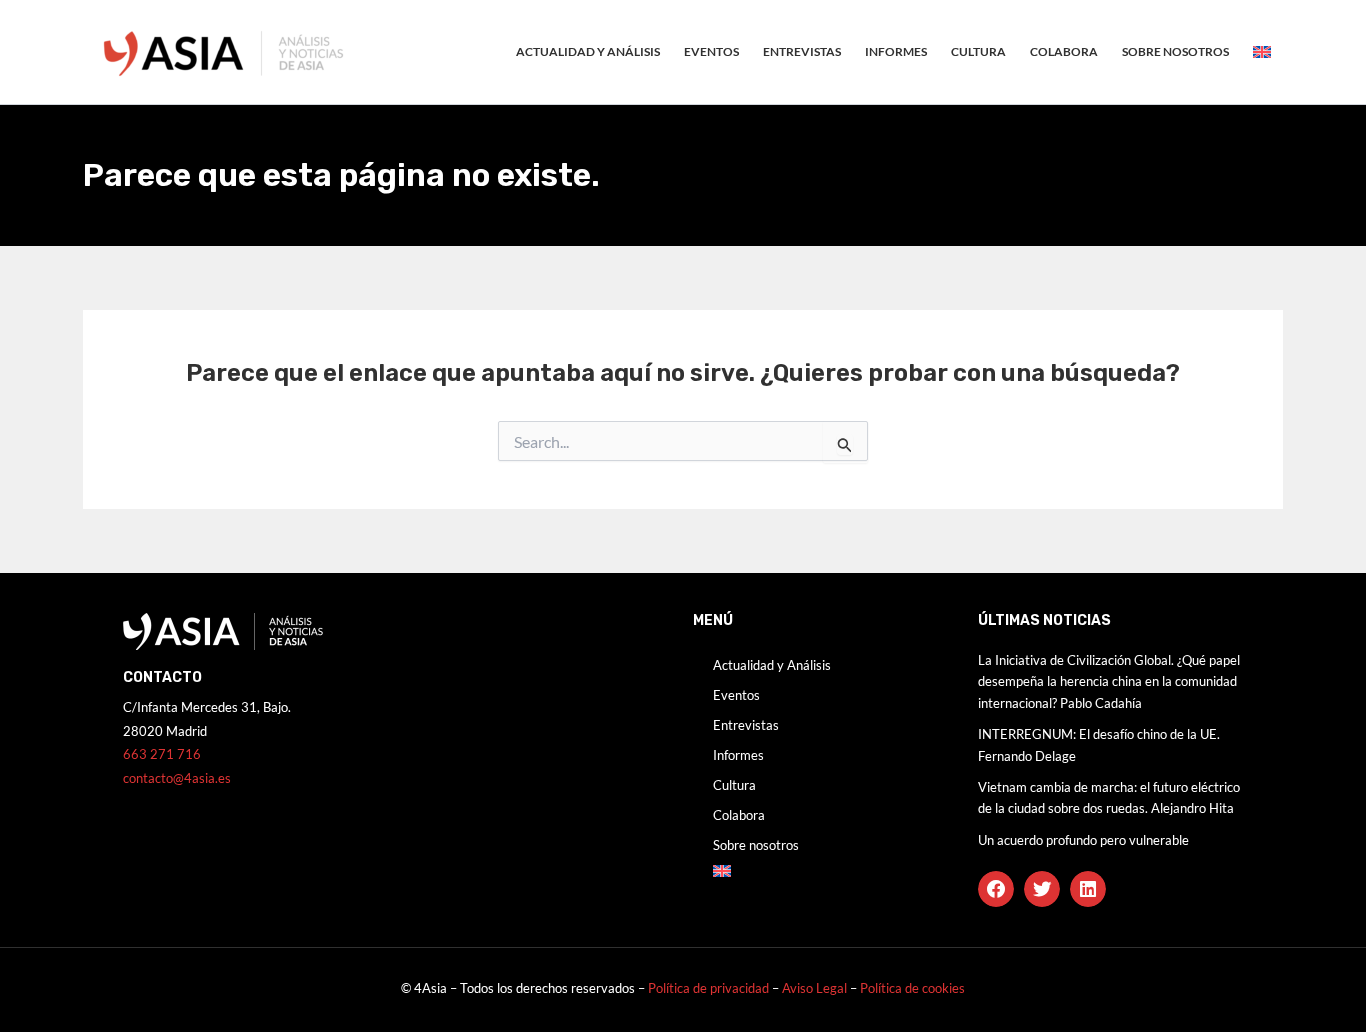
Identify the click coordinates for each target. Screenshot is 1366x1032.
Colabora (1064, 51)
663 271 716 (162, 754)
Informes (896, 51)
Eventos (711, 51)
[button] (996, 889)
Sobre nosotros (1175, 51)
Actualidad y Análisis (588, 51)
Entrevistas (802, 51)
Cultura (978, 51)
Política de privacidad (708, 988)
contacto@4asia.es (177, 778)
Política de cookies (912, 988)
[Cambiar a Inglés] (1262, 52)
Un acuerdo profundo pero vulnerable (1083, 840)
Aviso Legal (816, 988)
